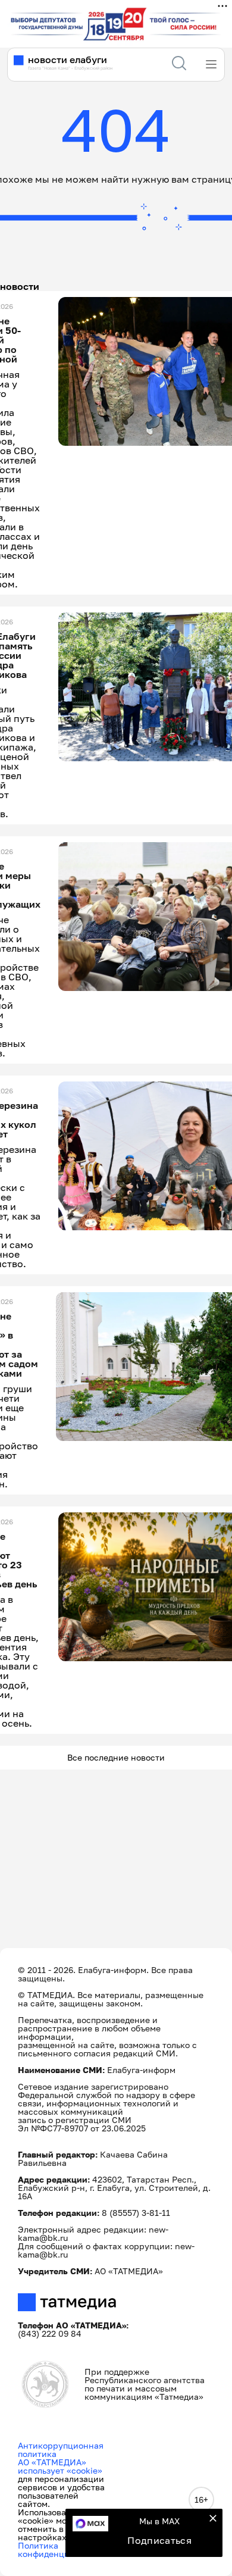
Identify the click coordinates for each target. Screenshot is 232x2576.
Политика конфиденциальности (63, 2550)
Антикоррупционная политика (61, 2450)
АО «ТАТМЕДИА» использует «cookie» (60, 2466)
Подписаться (159, 2540)
